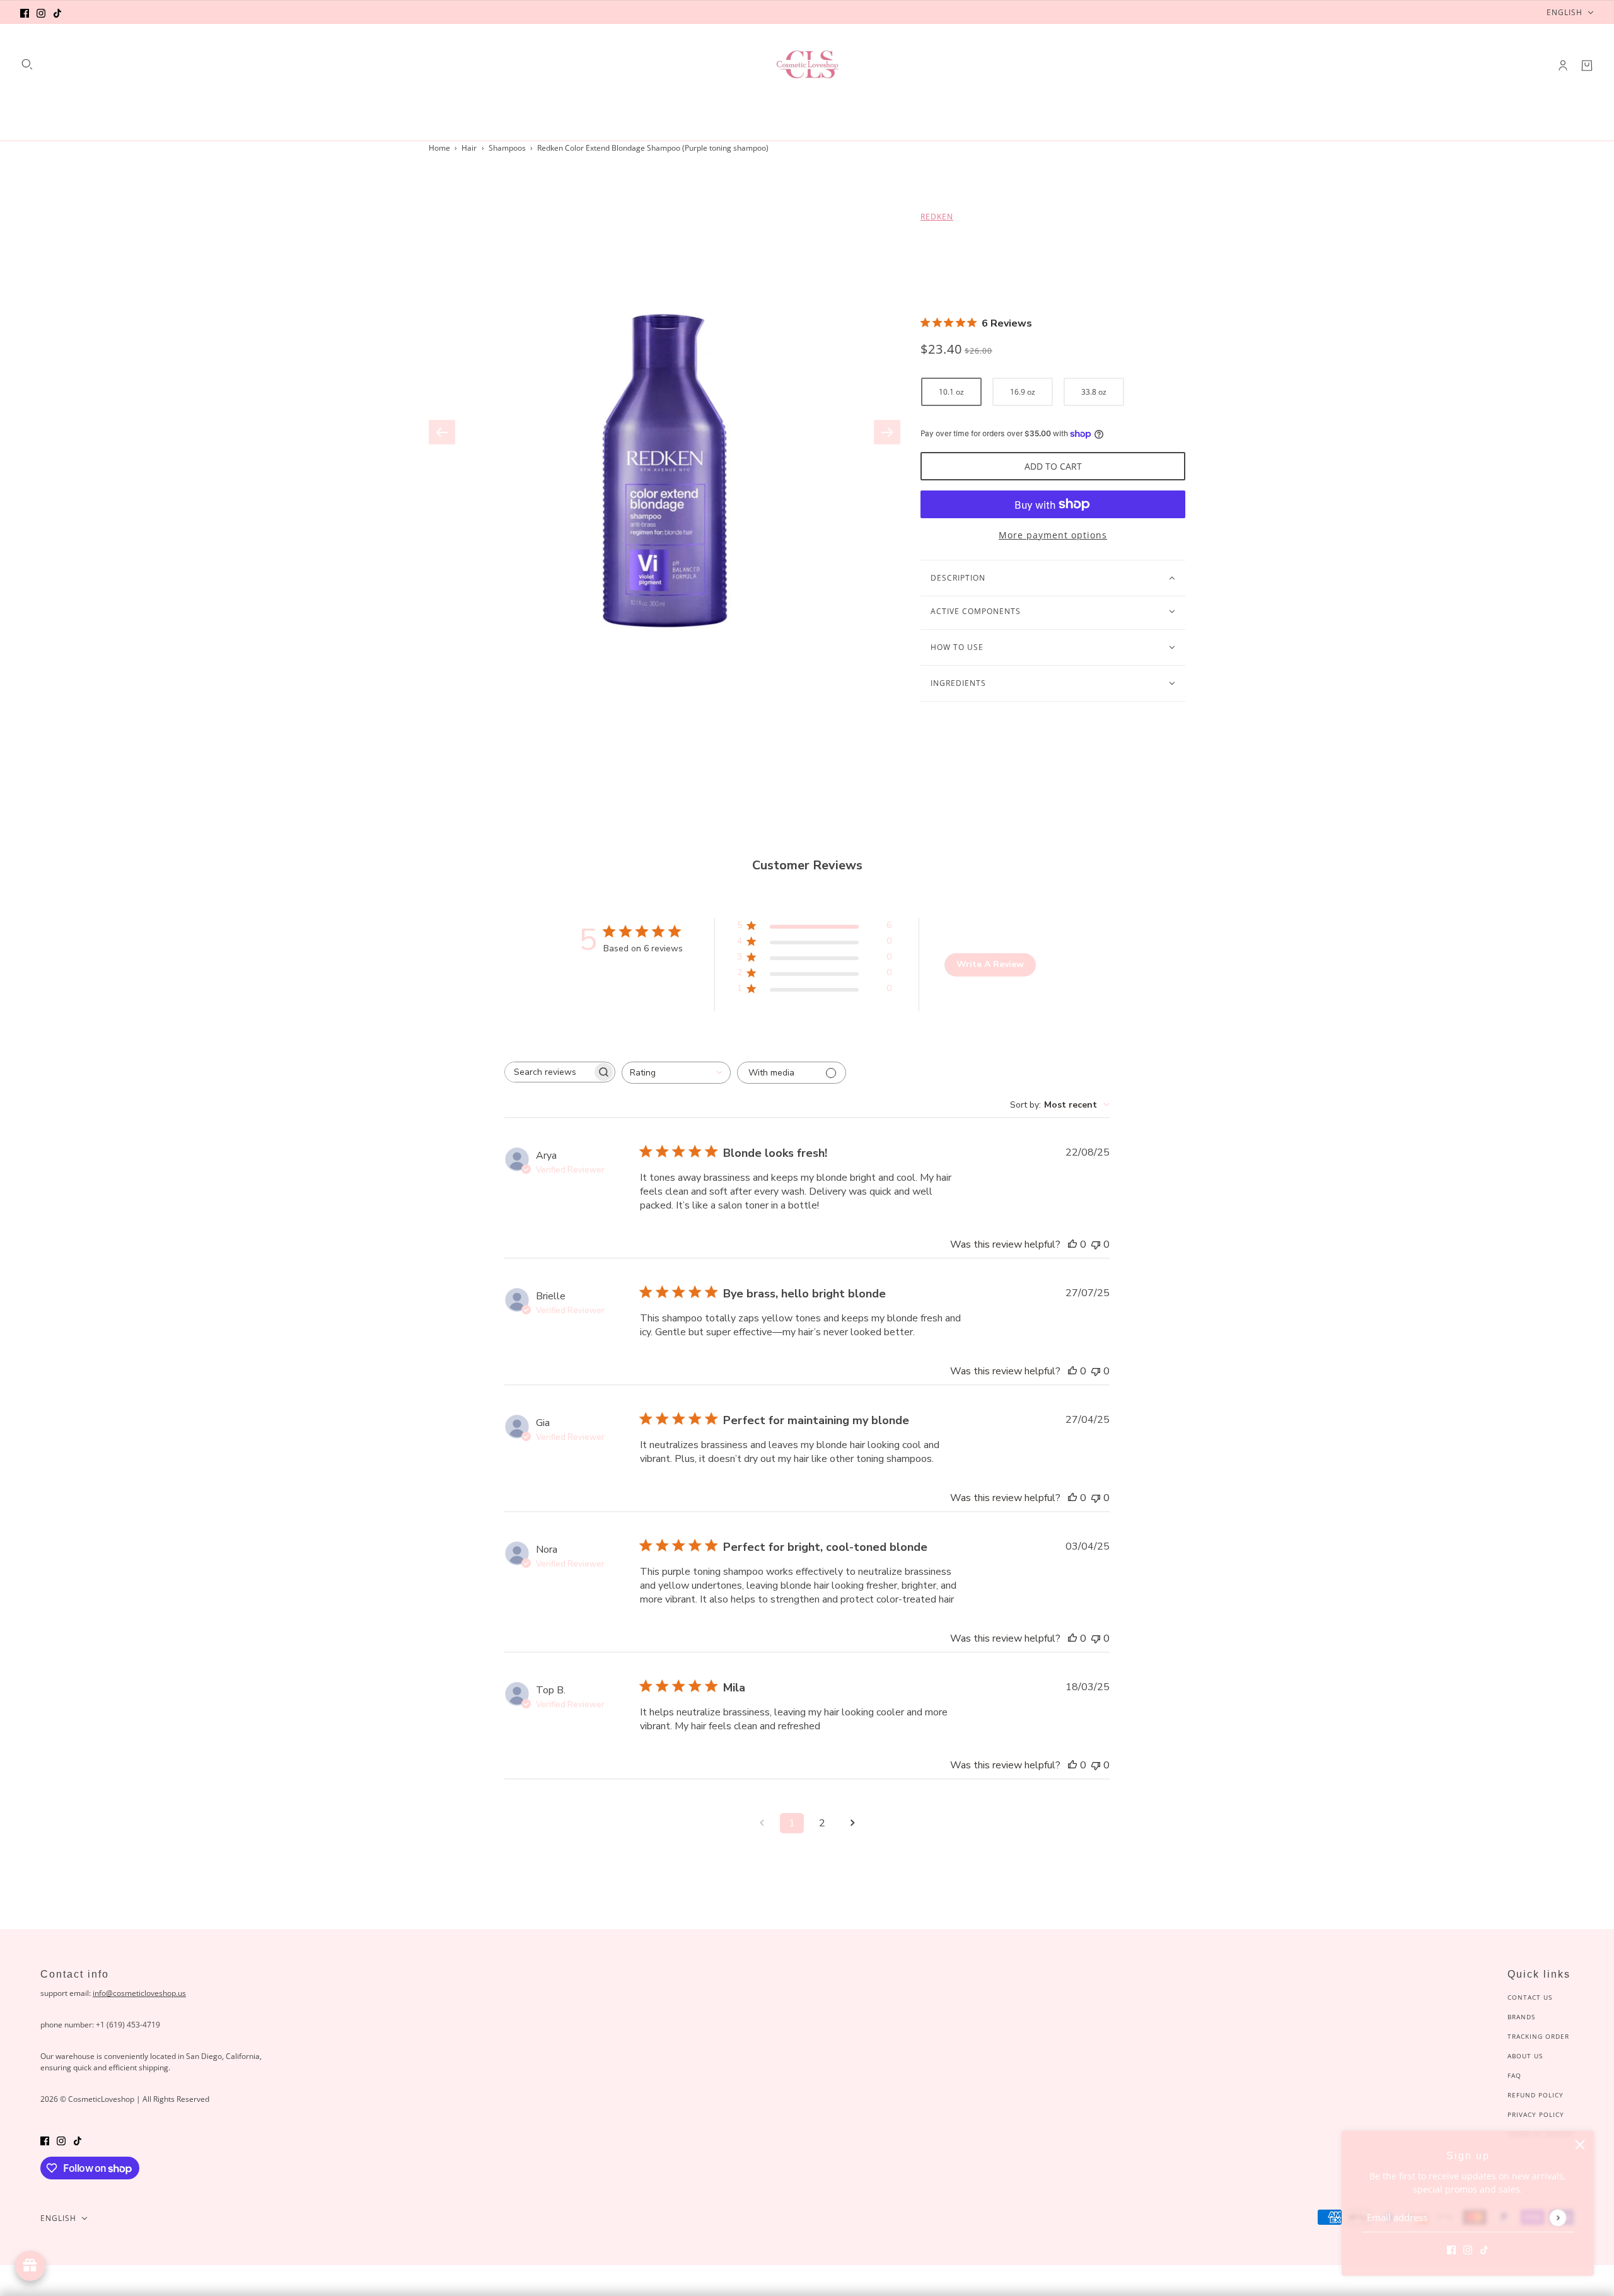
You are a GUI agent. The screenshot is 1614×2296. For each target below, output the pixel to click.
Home (439, 148)
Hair (469, 148)
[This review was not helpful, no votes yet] (1096, 1244)
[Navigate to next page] (852, 1823)
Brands (1521, 2017)
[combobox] (676, 1073)
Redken (937, 217)
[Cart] (1587, 66)
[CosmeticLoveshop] (807, 66)
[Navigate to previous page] (762, 1823)
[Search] (27, 64)
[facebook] (25, 12)
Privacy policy (1536, 2114)
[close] (1580, 2145)
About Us (1525, 2056)
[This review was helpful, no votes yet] (1072, 1244)
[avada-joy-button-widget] (30, 2266)
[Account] (1563, 66)
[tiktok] (57, 12)
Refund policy (1536, 2095)
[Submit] (1558, 2218)
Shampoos (507, 148)
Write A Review (990, 964)
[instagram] (41, 12)
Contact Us (1530, 1997)
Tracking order (1538, 2036)
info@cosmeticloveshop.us (139, 1993)
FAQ (1514, 2075)
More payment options (1053, 535)
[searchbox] (549, 1072)
